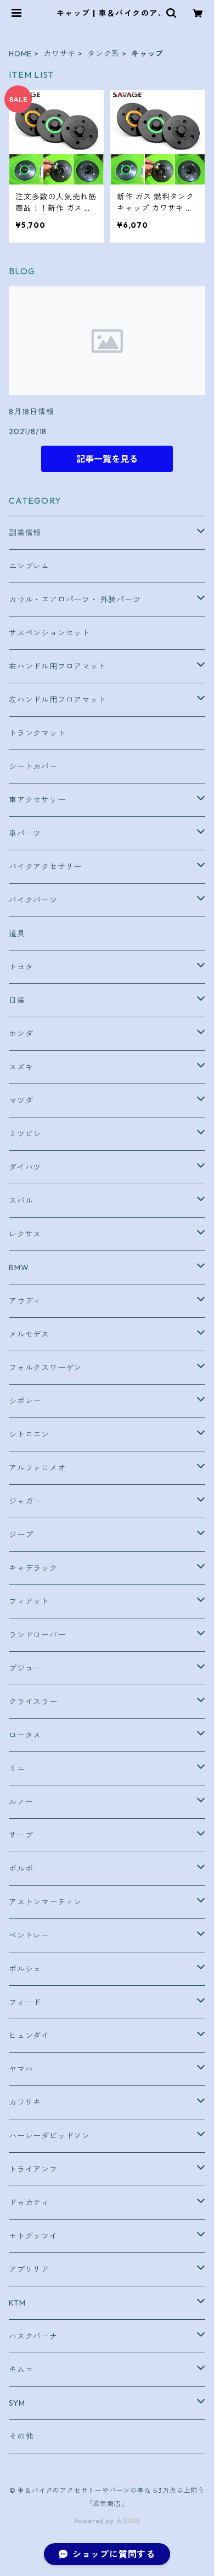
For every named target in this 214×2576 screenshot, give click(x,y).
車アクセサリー (37, 800)
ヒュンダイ (29, 2036)
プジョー (25, 1668)
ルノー (21, 1802)
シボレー (25, 1401)
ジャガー (25, 1501)
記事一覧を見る (107, 459)
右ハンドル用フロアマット (58, 666)
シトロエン (29, 1434)
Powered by (95, 2521)
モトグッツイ (33, 2236)
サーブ (21, 1835)
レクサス (25, 1234)
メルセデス (29, 1334)
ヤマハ (21, 2069)
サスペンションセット (49, 633)
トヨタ (21, 967)
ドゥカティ (29, 2203)
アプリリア (29, 2269)
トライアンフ (33, 2169)
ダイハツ (25, 1167)
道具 (17, 933)
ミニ (17, 1768)
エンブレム (29, 566)
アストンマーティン (45, 1902)
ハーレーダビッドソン (49, 2136)
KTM (17, 2303)
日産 (17, 1000)
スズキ (21, 1067)
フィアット (29, 1601)
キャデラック (33, 1568)
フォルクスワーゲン (45, 1368)
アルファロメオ (37, 1468)
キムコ (21, 2370)
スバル (21, 1201)
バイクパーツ (33, 900)
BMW (19, 1267)
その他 (21, 2436)
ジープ (21, 1535)
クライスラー (33, 1702)
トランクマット (37, 733)
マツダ (21, 1100)
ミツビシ (25, 1134)
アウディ (25, 1301)
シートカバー (33, 767)
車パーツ (25, 833)
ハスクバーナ (33, 2336)
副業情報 (25, 533)
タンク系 (103, 54)
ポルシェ (25, 1969)
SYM (17, 2403)
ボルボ (21, 1869)
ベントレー (29, 1935)
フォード (25, 2002)
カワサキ (60, 54)
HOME (20, 54)
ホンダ (21, 1034)
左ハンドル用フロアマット (58, 700)
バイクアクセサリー (45, 867)
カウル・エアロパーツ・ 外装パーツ (75, 600)
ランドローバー (37, 1635)
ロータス (25, 1735)
